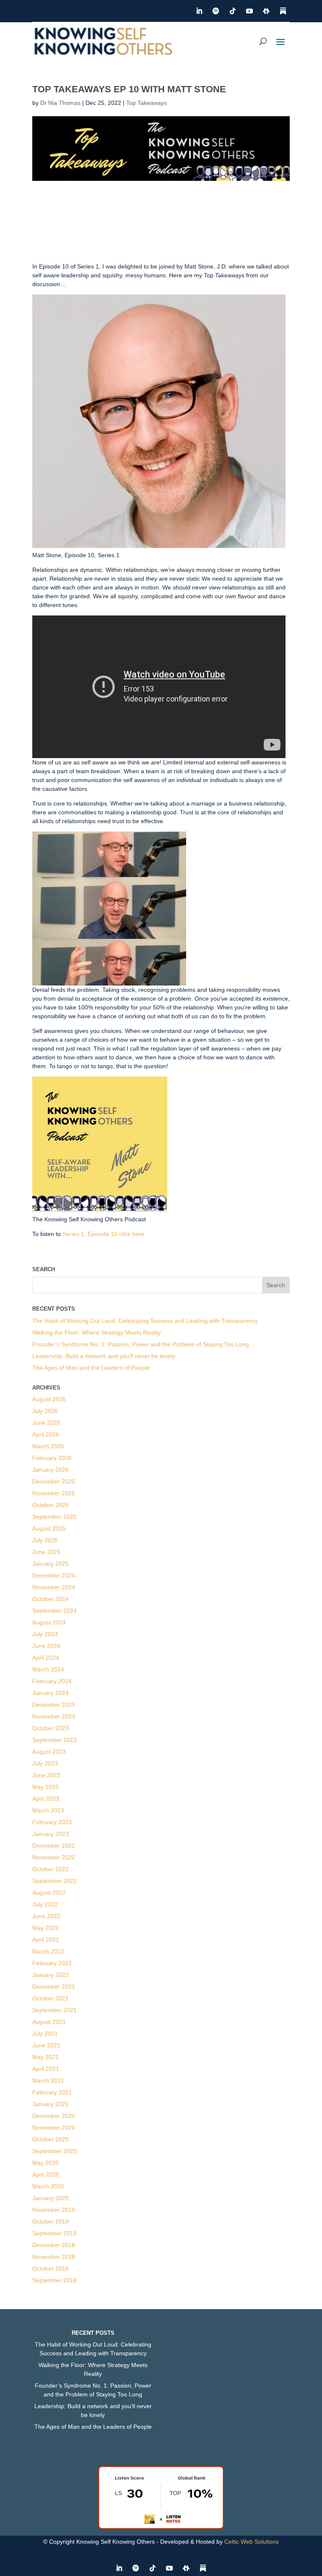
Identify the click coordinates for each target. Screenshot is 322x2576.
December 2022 (54, 1846)
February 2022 (52, 1963)
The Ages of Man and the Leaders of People (91, 1368)
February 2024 (52, 1681)
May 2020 (45, 2163)
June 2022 (46, 1916)
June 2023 (46, 1775)
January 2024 (51, 1693)
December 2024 (54, 1575)
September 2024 (55, 1611)
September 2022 (55, 1881)
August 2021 (49, 2022)
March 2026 (48, 1446)
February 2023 (52, 1822)
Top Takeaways (147, 103)
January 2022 (51, 1975)
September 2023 (55, 1740)
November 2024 (54, 1587)
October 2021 (51, 1998)
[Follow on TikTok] (233, 11)
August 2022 (49, 1893)
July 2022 (45, 1904)
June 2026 (46, 1423)
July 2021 (45, 2034)
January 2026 (51, 1470)
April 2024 (46, 1658)
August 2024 (49, 1622)
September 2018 (55, 2280)
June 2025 (46, 1552)
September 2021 (55, 2010)
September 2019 (55, 2233)
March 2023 (48, 1810)
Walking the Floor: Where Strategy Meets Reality (97, 1332)
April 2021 (46, 2069)
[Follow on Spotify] (216, 11)
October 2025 (51, 1505)
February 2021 (52, 2092)
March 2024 (48, 1669)
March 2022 (48, 1951)
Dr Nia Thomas (60, 103)
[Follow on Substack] (283, 11)
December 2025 (54, 1481)
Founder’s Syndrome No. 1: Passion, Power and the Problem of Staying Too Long (141, 1344)
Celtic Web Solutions (252, 2542)
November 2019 (54, 2210)
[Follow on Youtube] (249, 11)
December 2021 (54, 1987)
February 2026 (52, 1458)
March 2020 (48, 2186)
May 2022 (45, 1928)
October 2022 (51, 1869)
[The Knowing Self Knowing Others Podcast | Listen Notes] (161, 2527)
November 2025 (54, 1493)
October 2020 (51, 2139)
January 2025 (51, 1564)
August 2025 (49, 1528)
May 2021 (45, 2057)
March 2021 (48, 2081)
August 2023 (49, 1752)
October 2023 (51, 1728)
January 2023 (51, 1834)
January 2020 (51, 2198)
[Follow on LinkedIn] (199, 11)
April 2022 (46, 1940)
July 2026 (45, 1411)
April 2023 (46, 1799)
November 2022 (54, 1857)
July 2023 (45, 1763)
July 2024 (45, 1634)
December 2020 (54, 2116)
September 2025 (55, 1517)
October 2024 (51, 1599)
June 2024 (46, 1646)
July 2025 (45, 1540)
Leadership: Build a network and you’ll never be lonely (104, 1356)
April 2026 (46, 1434)
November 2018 (54, 2257)
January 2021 (51, 2104)
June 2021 (46, 2045)
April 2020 (46, 2174)
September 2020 (55, 2151)
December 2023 (54, 1705)
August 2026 (49, 1399)
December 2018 (54, 2245)
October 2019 (51, 2221)
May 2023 (45, 1787)
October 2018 (51, 2268)
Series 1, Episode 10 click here (103, 1234)
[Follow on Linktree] (266, 11)
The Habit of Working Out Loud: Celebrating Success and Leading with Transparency (145, 1321)
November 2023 (54, 1716)
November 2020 (54, 2128)
